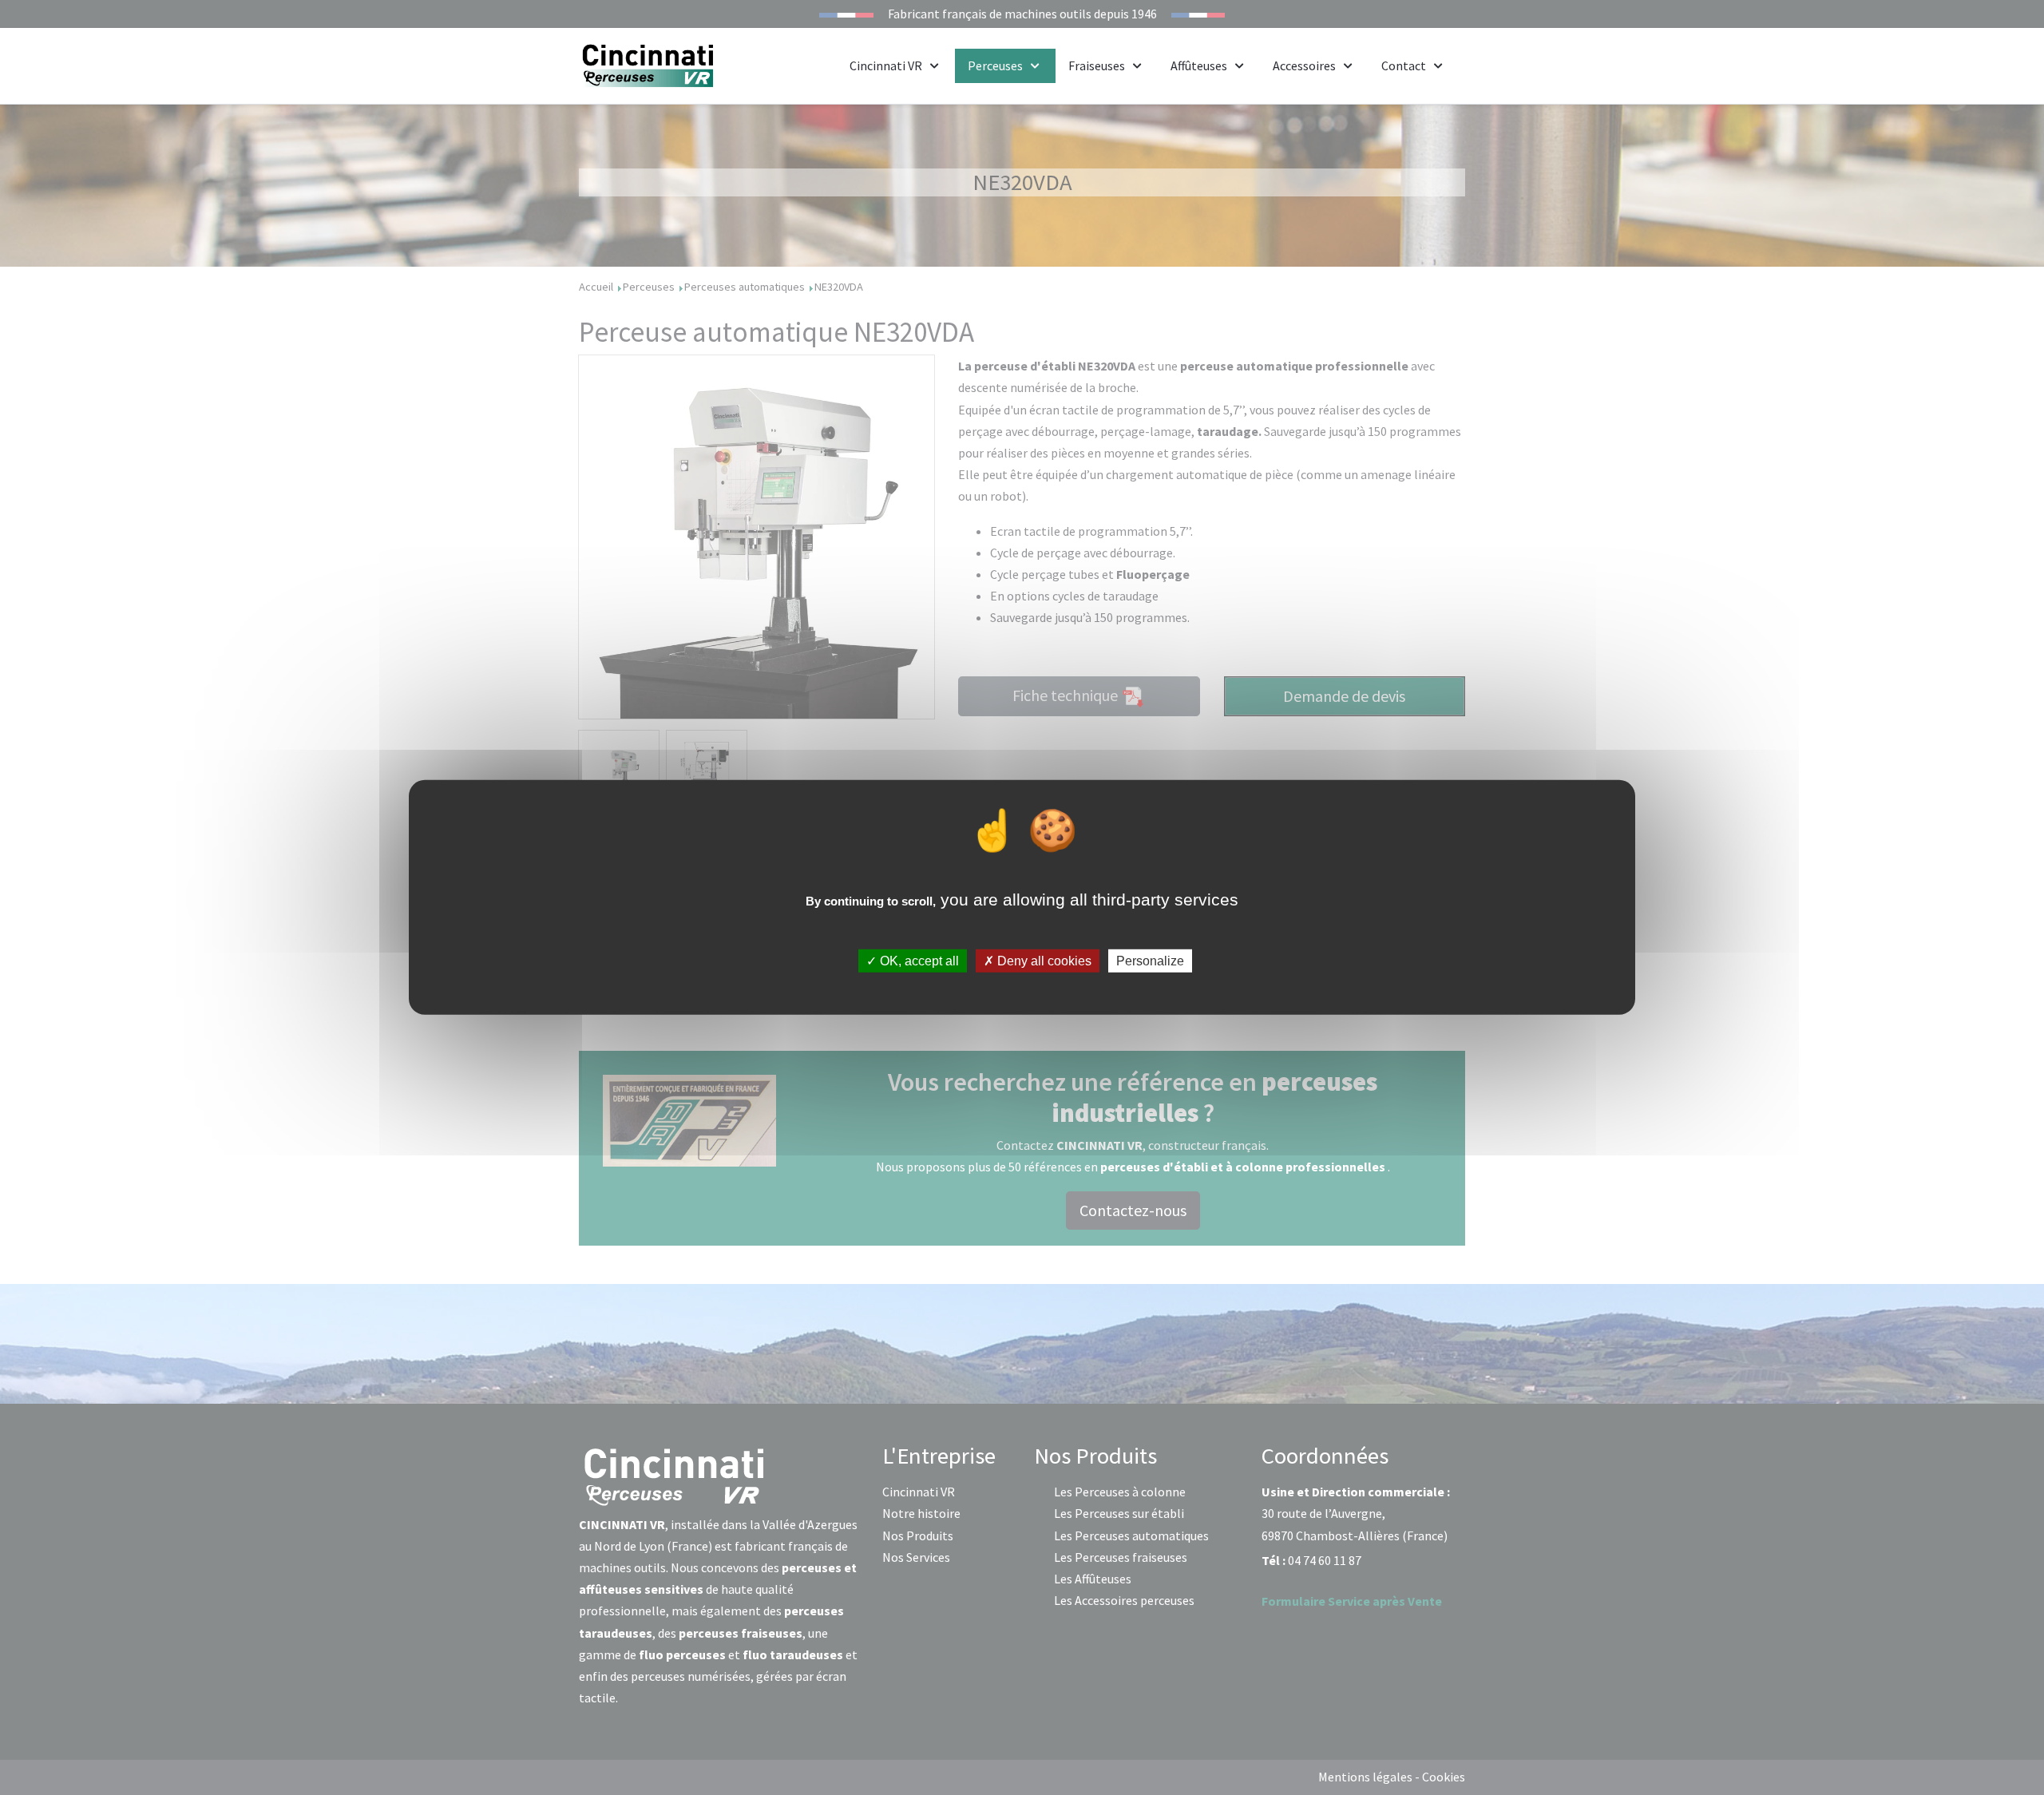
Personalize (1150, 961)
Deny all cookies (1043, 961)
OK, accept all (918, 961)
